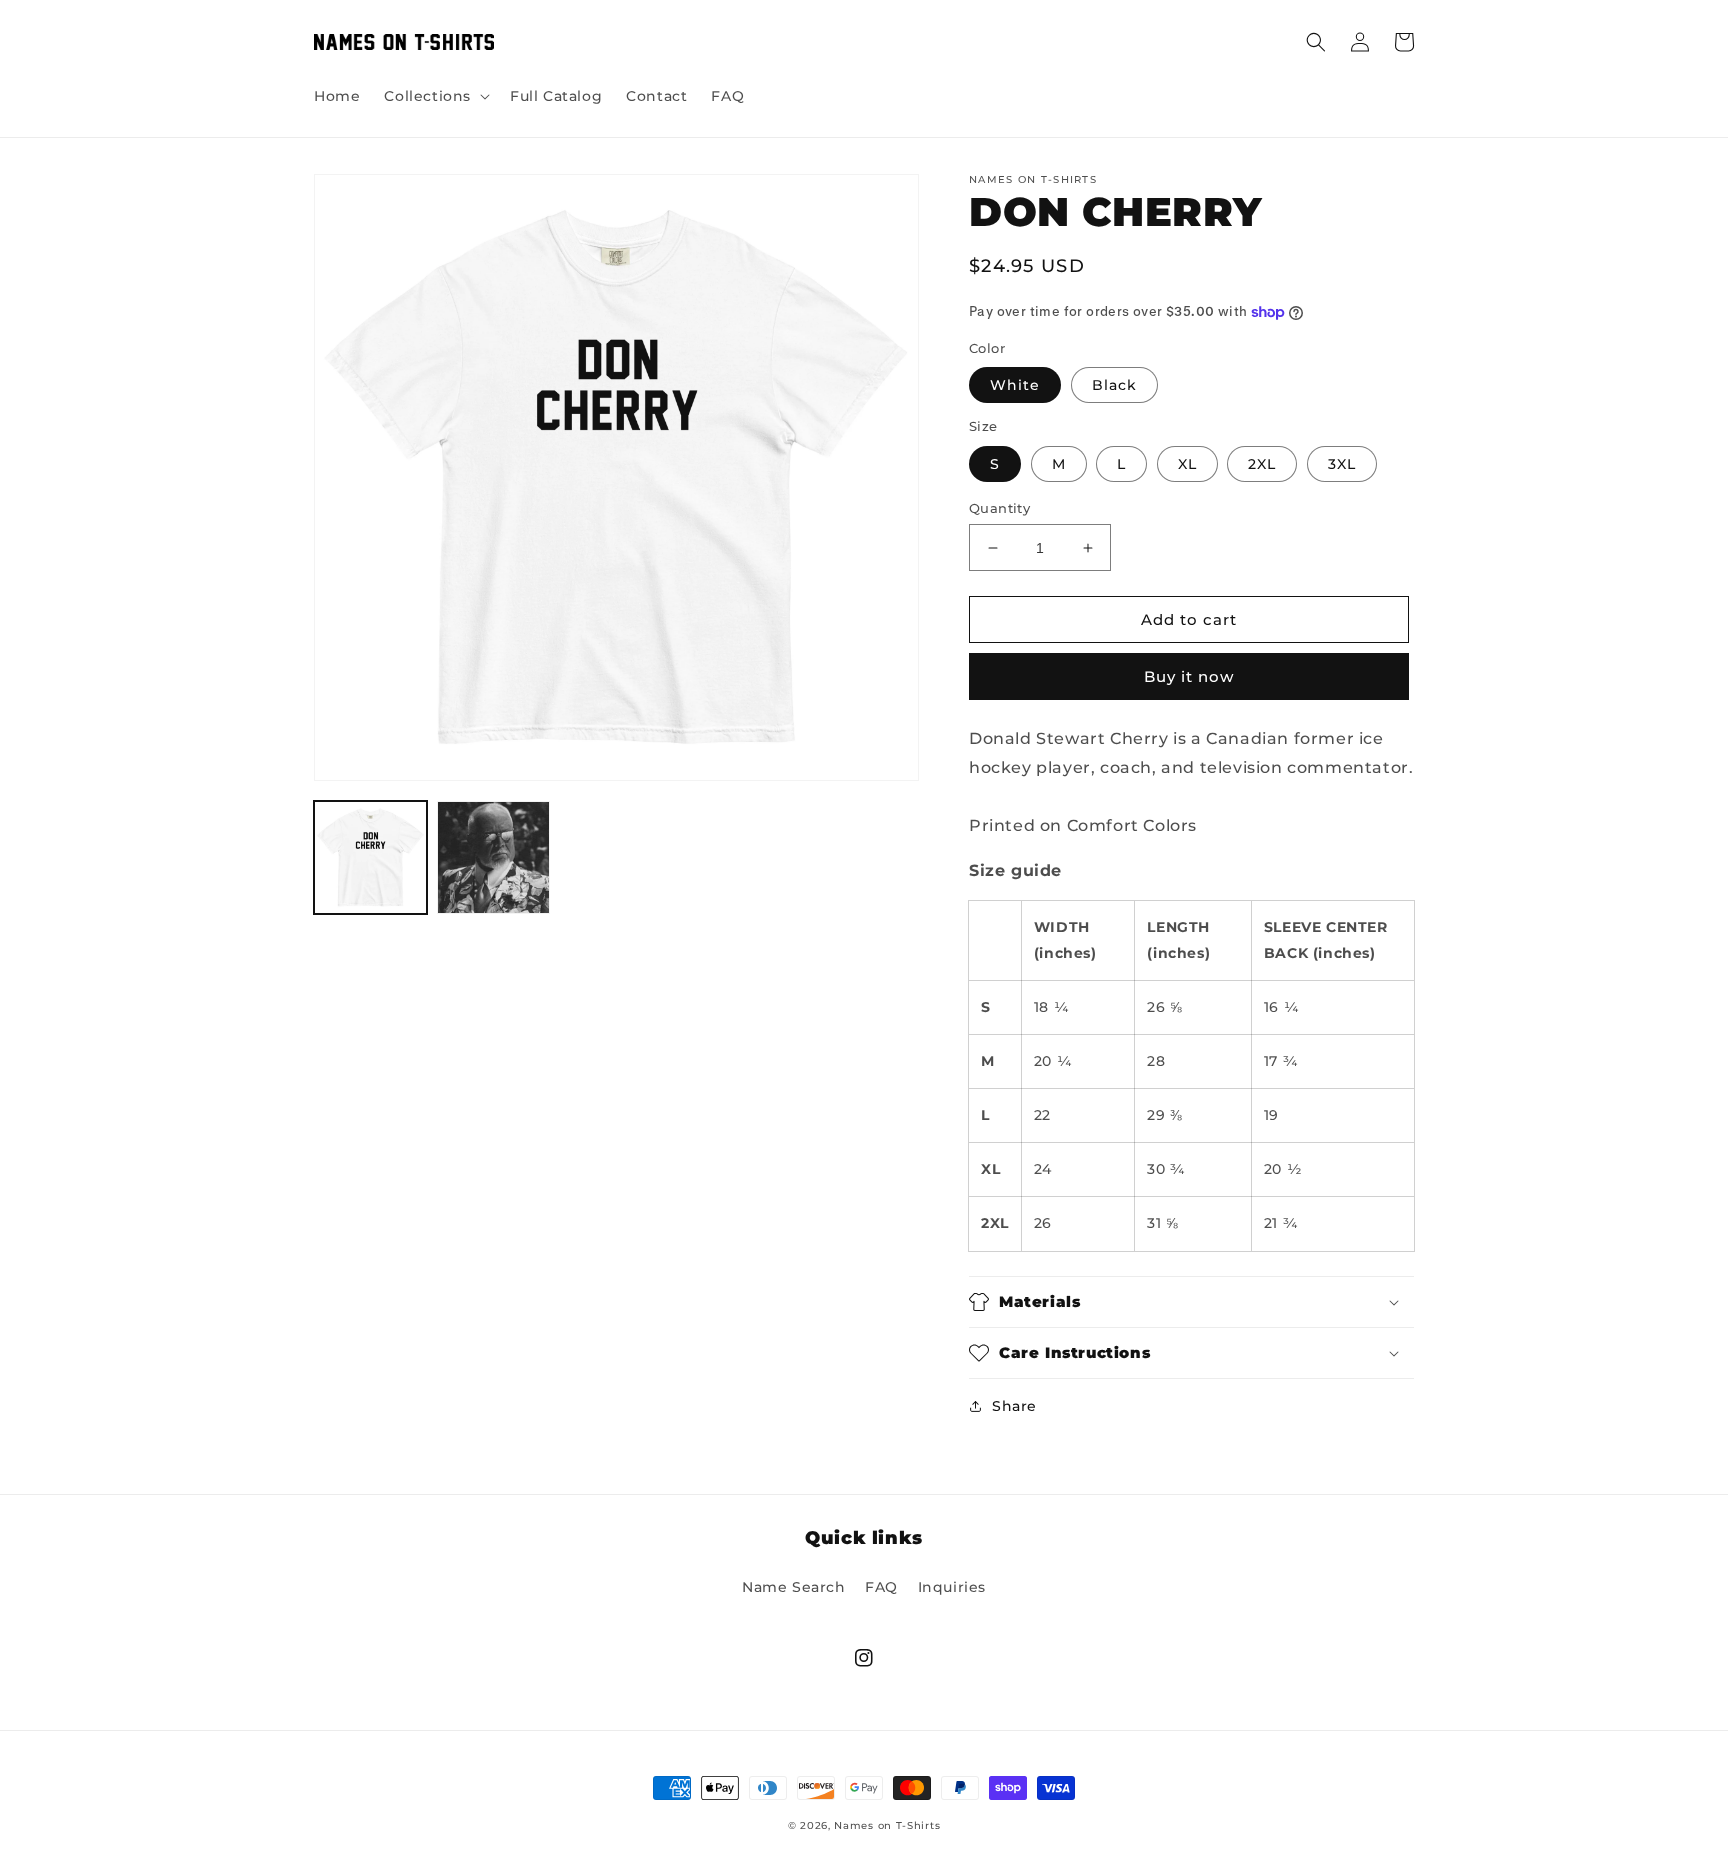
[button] (435, 96)
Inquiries (952, 1587)
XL (1187, 464)
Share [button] (1014, 1406)
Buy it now (1189, 676)
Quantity (999, 508)
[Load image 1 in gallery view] (370, 857)
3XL (1342, 464)
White (1015, 385)
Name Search (794, 1587)
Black (1114, 385)
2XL (1262, 464)
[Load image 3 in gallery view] (493, 857)
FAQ (881, 1587)
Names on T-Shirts (887, 1825)
